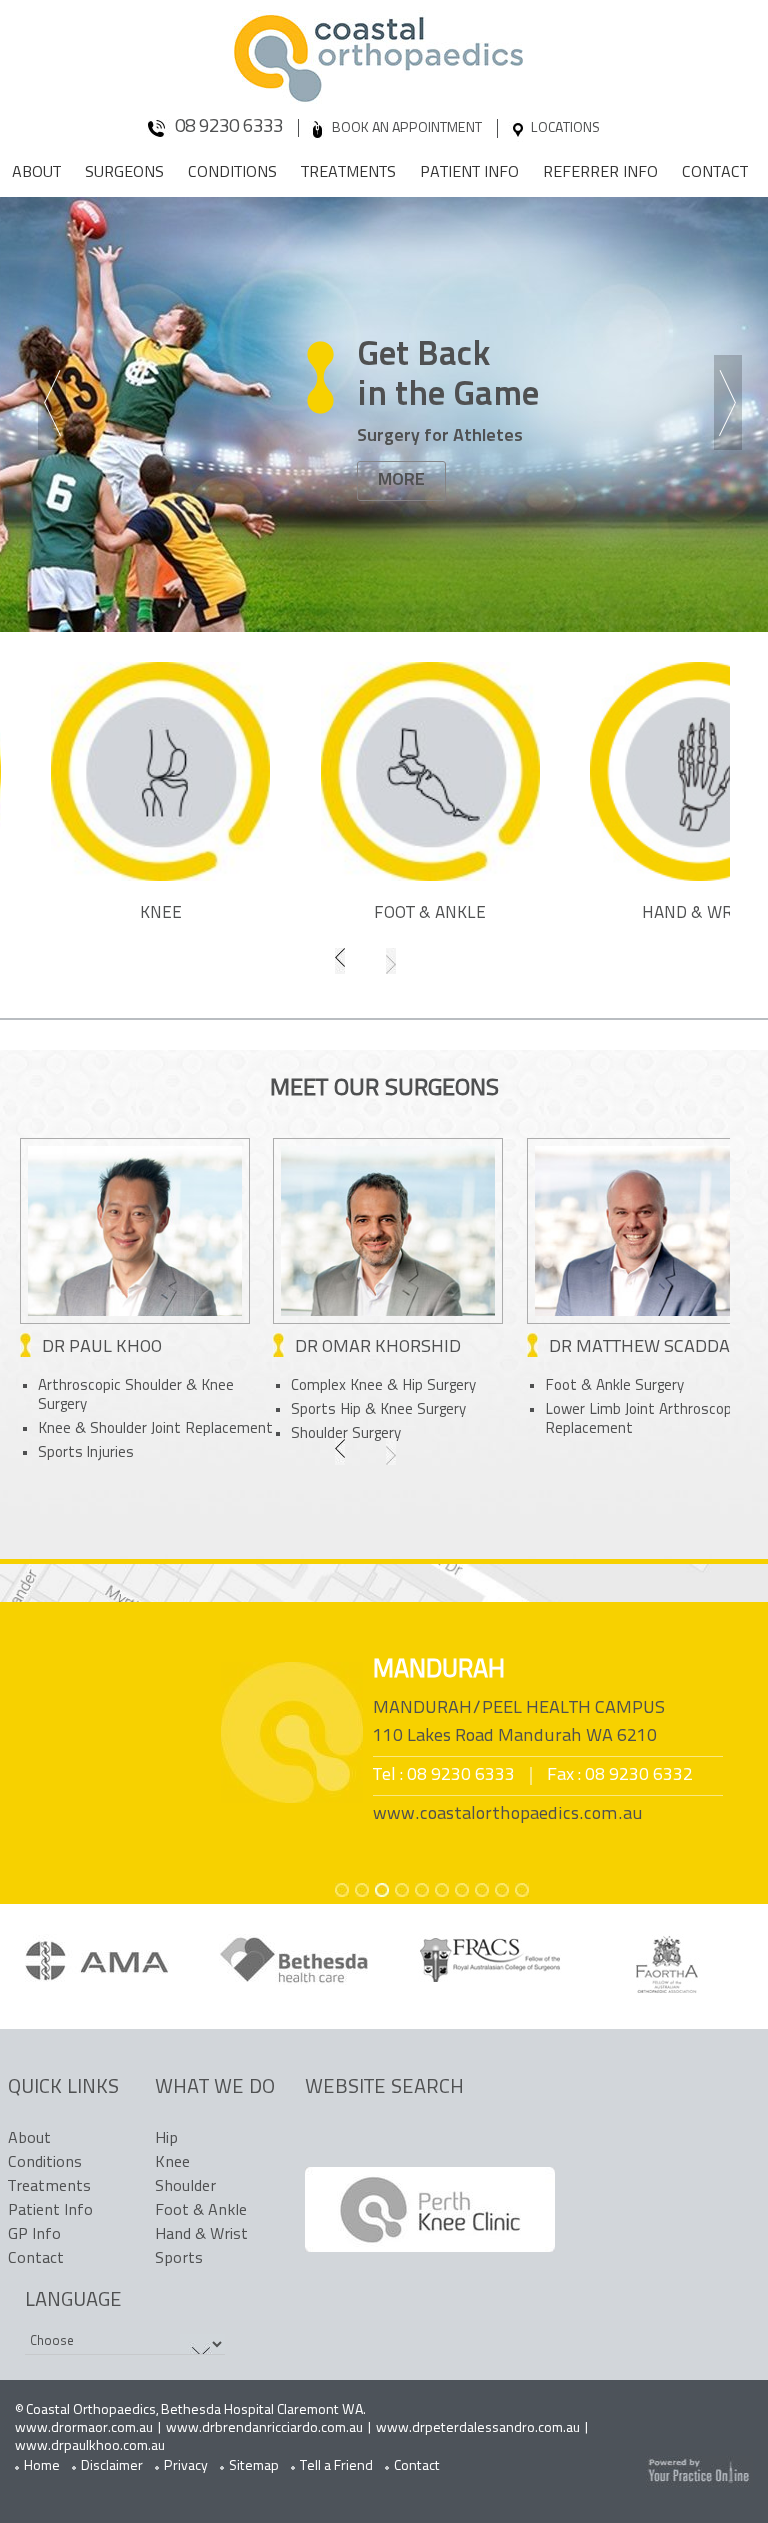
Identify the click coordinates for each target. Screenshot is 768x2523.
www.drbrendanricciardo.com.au (264, 2428)
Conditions (232, 173)
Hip (166, 2139)
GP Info (34, 2235)
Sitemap (254, 2466)
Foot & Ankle (430, 913)
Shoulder (185, 2187)
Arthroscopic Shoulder (112, 1386)
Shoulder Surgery (346, 1434)
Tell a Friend (336, 2466)
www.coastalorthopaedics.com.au (508, 1815)
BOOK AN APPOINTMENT (407, 128)
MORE (401, 481)
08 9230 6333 (229, 127)
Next (731, 405)
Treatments (348, 173)
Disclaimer (112, 2466)
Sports (179, 2259)
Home (42, 2466)
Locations (565, 128)
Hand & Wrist (201, 2235)
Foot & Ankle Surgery (614, 1386)
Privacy (186, 2466)
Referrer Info (600, 173)
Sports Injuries (86, 1453)
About (36, 173)
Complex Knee (339, 1386)
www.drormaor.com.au (84, 2428)
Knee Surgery (423, 1410)
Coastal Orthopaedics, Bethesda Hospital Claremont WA (194, 2410)
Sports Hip (328, 1410)
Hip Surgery (439, 1386)
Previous (55, 405)
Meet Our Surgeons (384, 1089)
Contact (715, 173)
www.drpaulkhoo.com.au (90, 2446)
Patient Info (469, 173)
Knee (161, 913)
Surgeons (124, 173)
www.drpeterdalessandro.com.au (478, 2428)
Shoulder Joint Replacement (181, 1429)
